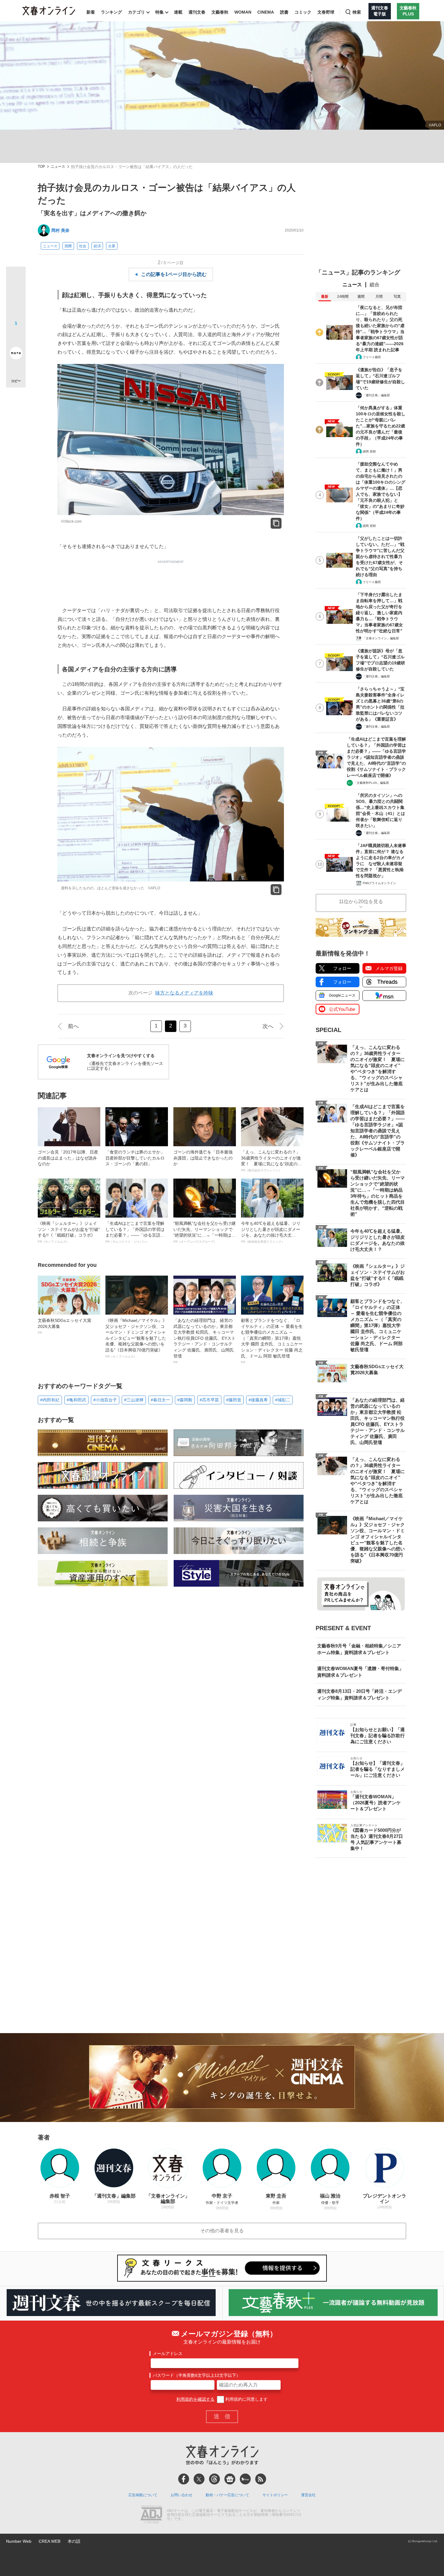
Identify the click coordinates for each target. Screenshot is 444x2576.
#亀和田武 (76, 1400)
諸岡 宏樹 (369, 451)
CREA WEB (50, 2541)
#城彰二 (283, 1400)
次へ (268, 1026)
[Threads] (214, 2479)
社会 (83, 246)
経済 (97, 246)
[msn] (245, 2479)
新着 (91, 12)
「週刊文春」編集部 (376, 395)
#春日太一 (160, 1400)
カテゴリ (137, 12)
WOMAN (243, 12)
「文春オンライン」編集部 (381, 638)
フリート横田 (372, 357)
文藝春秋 (220, 12)
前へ (73, 1026)
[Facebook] (184, 2479)
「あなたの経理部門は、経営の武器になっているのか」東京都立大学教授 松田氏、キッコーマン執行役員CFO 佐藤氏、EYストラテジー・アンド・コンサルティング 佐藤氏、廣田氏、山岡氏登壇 (204, 1341)
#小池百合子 (105, 1400)
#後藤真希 (258, 1400)
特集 (159, 12)
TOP (41, 167)
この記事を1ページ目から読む (174, 274)
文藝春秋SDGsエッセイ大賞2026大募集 (64, 1326)
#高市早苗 (209, 1400)
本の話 (74, 2541)
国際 (68, 246)
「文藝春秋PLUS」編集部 (371, 783)
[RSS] (261, 2479)
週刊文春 (197, 12)
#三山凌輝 (134, 1400)
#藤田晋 (234, 1400)
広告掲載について (143, 2495)
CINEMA (266, 12)
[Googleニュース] (230, 2479)
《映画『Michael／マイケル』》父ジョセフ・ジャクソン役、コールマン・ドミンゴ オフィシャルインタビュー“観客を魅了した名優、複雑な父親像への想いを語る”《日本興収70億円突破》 (136, 1338)
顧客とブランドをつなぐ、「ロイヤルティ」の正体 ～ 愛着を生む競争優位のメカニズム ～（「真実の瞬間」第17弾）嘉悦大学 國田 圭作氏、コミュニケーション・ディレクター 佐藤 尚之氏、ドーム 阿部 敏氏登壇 (272, 1341)
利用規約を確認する (195, 2399)
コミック (303, 12)
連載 (178, 12)
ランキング (111, 12)
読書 (284, 12)
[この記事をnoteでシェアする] (16, 354)
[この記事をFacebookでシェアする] (16, 297)
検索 (357, 12)
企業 (112, 246)
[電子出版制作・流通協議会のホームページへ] (151, 2515)
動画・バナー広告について (227, 2495)
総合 (375, 285)
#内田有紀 (50, 1400)
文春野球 (326, 12)
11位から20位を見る (361, 902)
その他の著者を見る (222, 2231)
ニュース (58, 167)
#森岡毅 (185, 1400)
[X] (199, 2479)
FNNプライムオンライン (379, 883)
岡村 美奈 (60, 230)
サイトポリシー (275, 2495)
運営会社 (308, 2495)
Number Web (19, 2541)
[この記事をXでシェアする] (16, 279)
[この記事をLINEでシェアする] (16, 336)
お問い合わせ (182, 2495)
